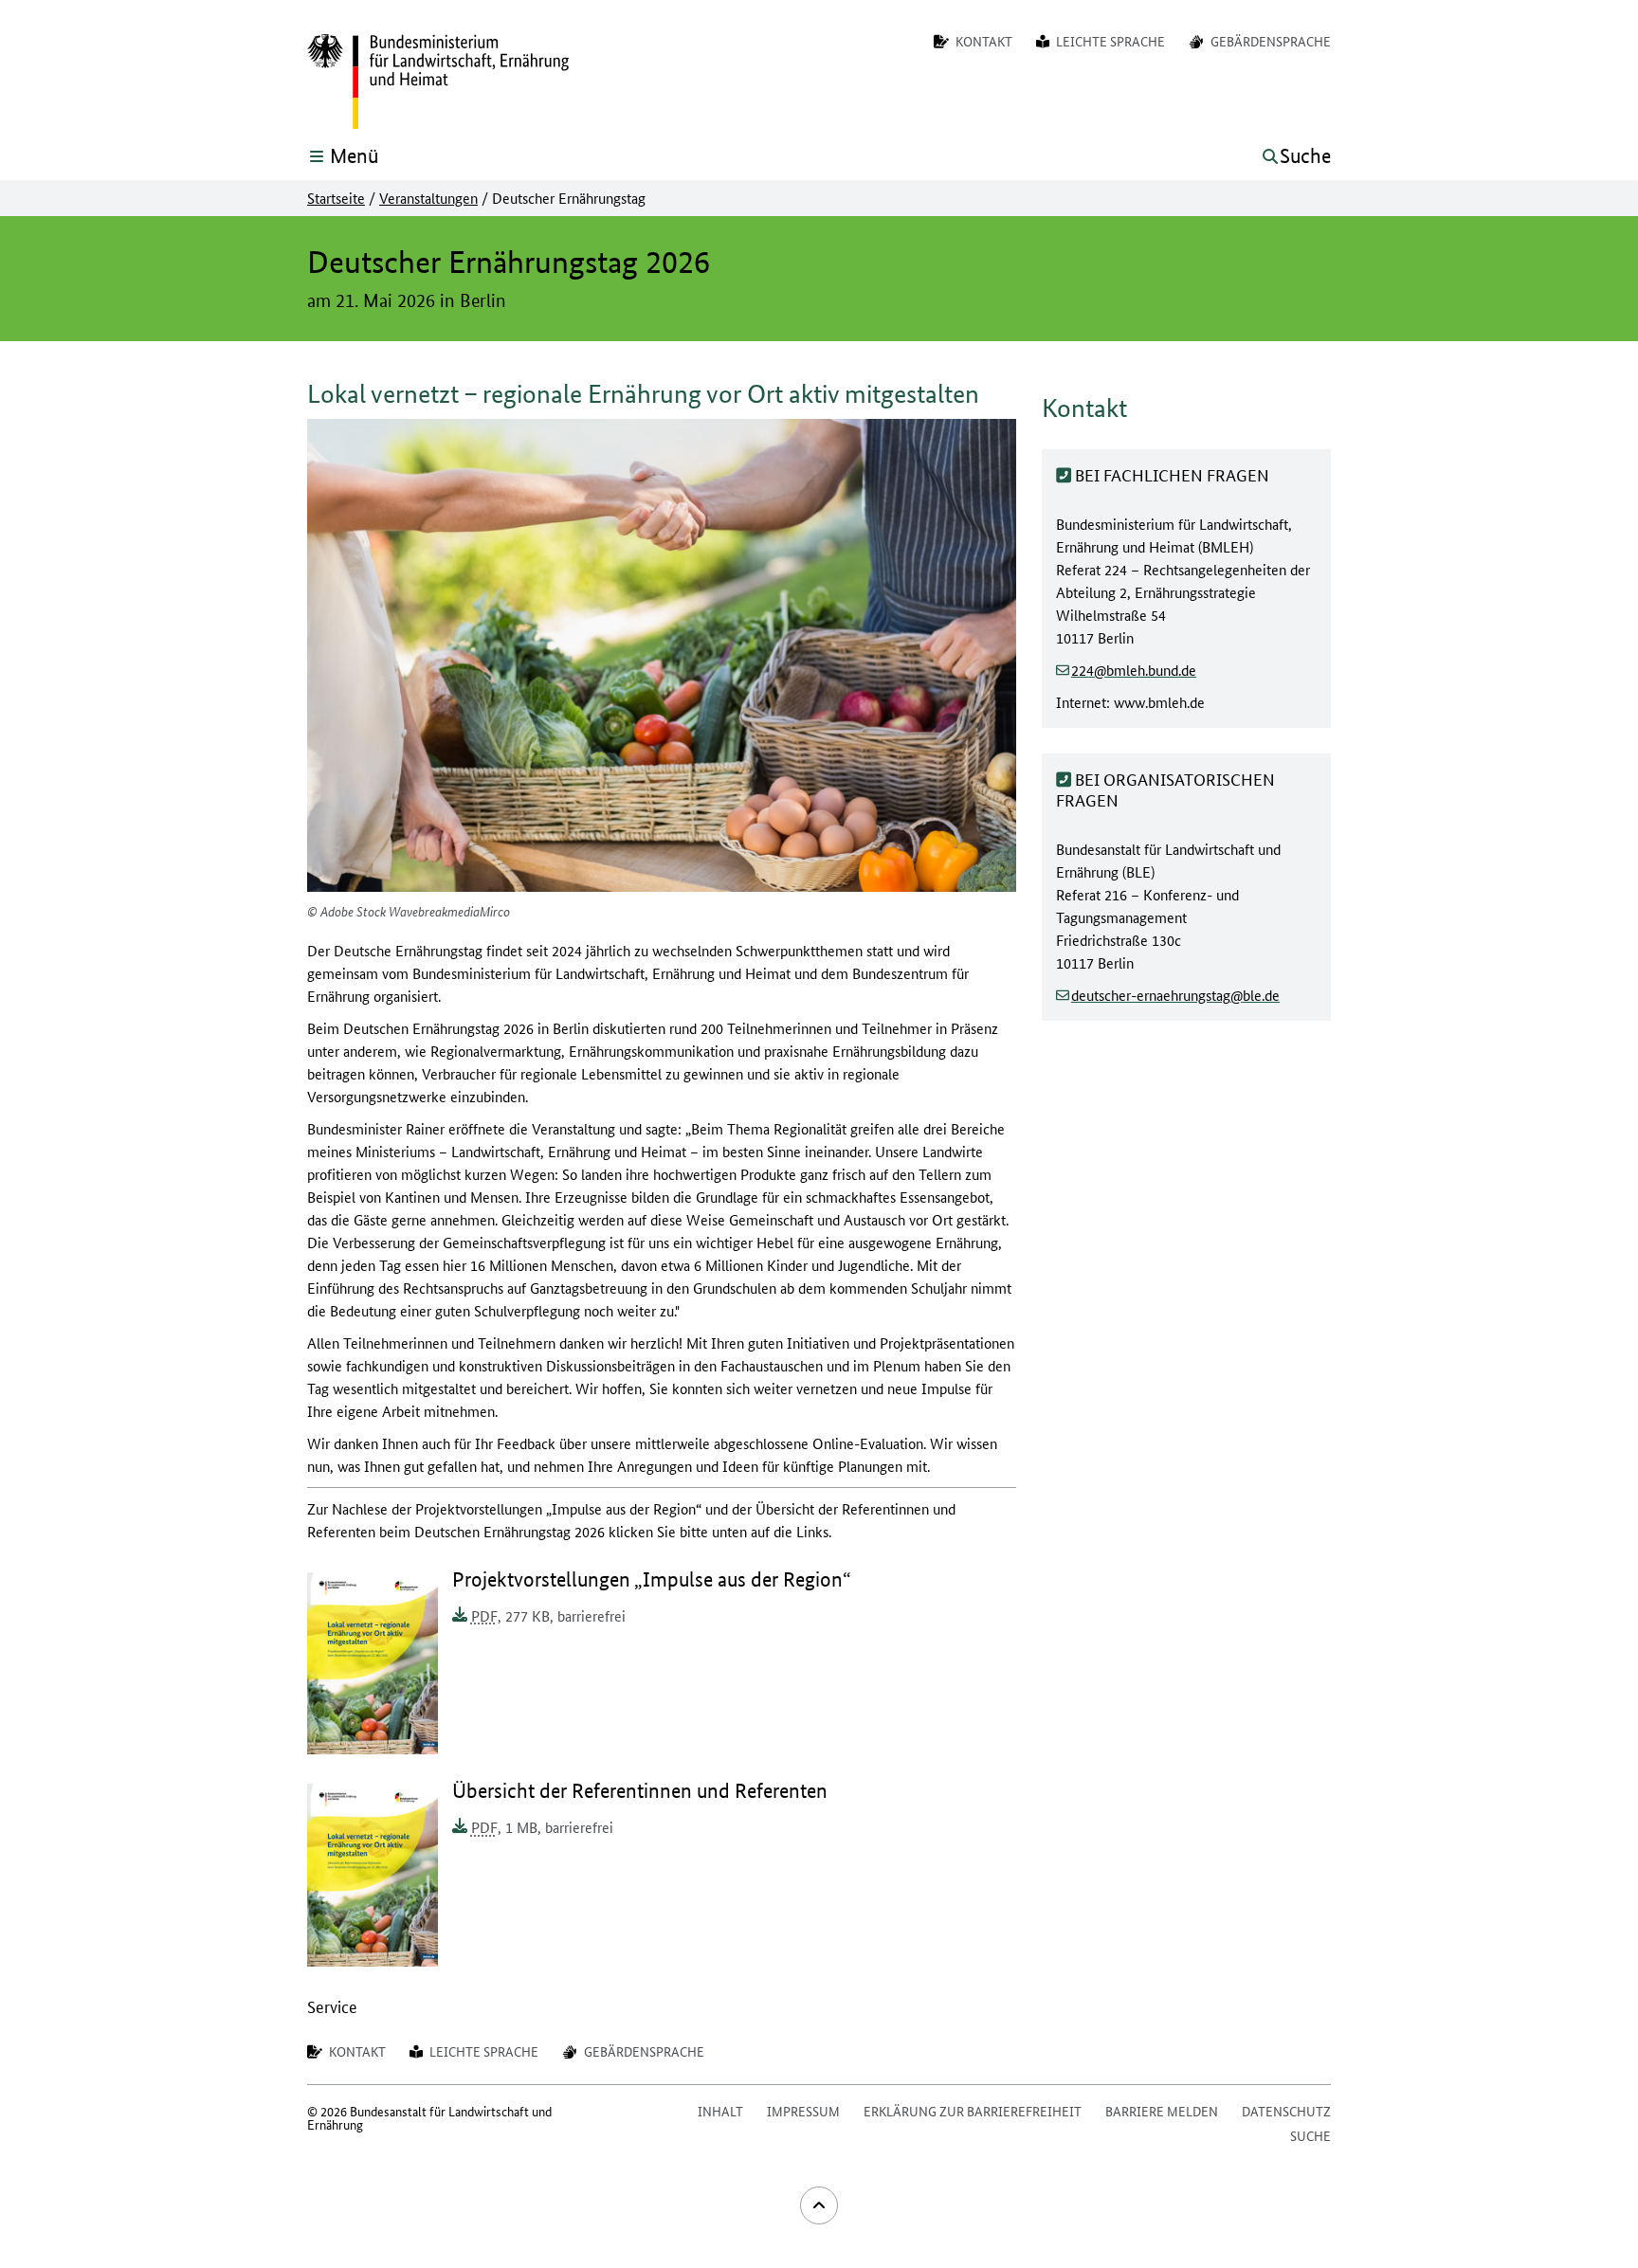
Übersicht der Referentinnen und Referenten (640, 1791)
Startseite (336, 198)
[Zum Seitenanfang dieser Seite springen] (819, 2205)
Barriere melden (1162, 2111)
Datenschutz (1286, 2111)
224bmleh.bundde (1134, 669)
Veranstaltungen (428, 198)
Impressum (803, 2111)
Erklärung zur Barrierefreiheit (973, 2111)
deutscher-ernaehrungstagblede (1175, 994)
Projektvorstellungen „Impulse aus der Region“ (652, 1579)
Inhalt (720, 2111)
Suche (1310, 2135)
